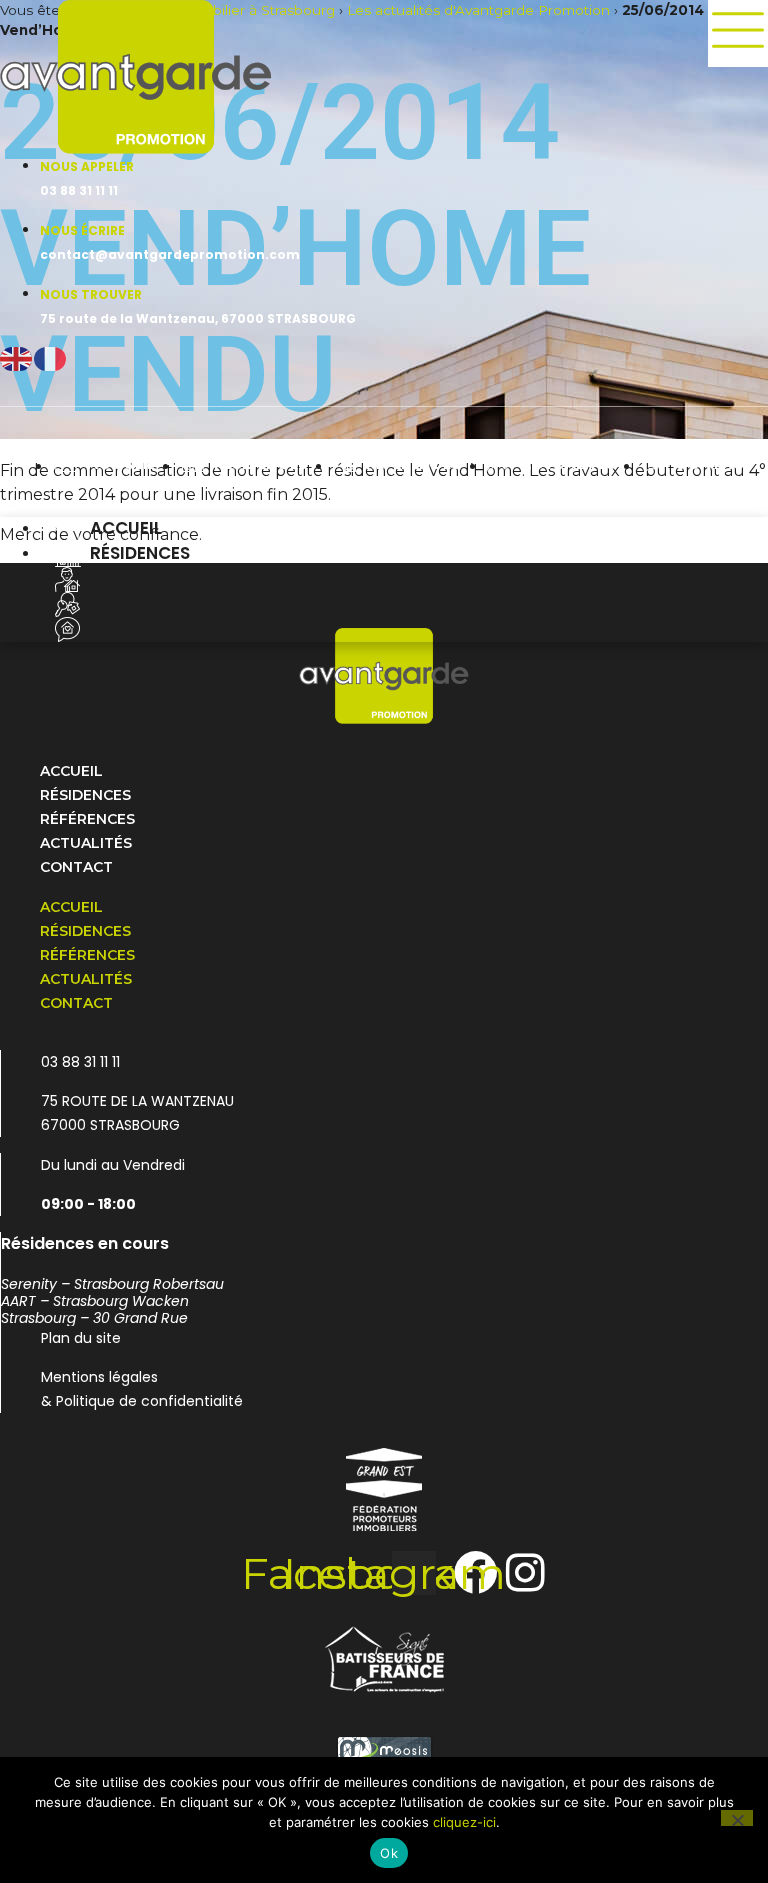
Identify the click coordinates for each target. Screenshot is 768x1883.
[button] (384, 505)
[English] (17, 357)
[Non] (737, 1818)
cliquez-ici (464, 1822)
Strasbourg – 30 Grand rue (94, 1318)
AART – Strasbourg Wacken (95, 1301)
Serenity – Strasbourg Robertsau (112, 1284)
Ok (389, 1853)
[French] (51, 357)
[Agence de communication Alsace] (384, 1751)
